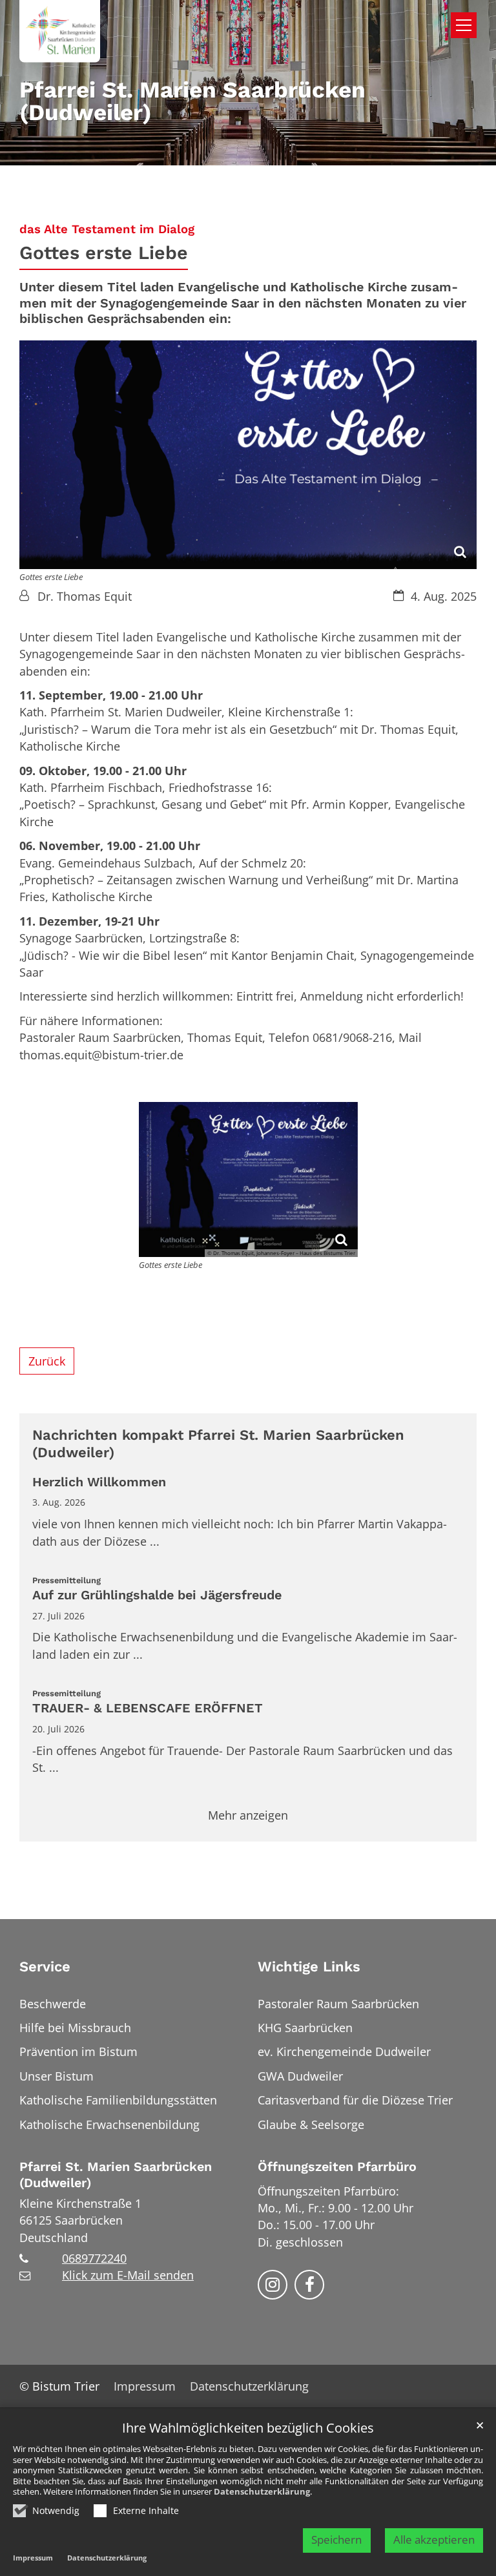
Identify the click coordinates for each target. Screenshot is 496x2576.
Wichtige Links (309, 1967)
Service (45, 1967)
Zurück (47, 1361)
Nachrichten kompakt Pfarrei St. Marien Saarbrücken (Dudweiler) (218, 1444)
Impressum (33, 2558)
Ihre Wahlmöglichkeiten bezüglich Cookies (248, 2428)
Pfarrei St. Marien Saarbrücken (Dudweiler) (116, 2175)
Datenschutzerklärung (262, 2491)
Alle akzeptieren (434, 2540)
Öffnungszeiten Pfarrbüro (337, 2167)
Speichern (336, 2540)
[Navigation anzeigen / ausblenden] (464, 25)
